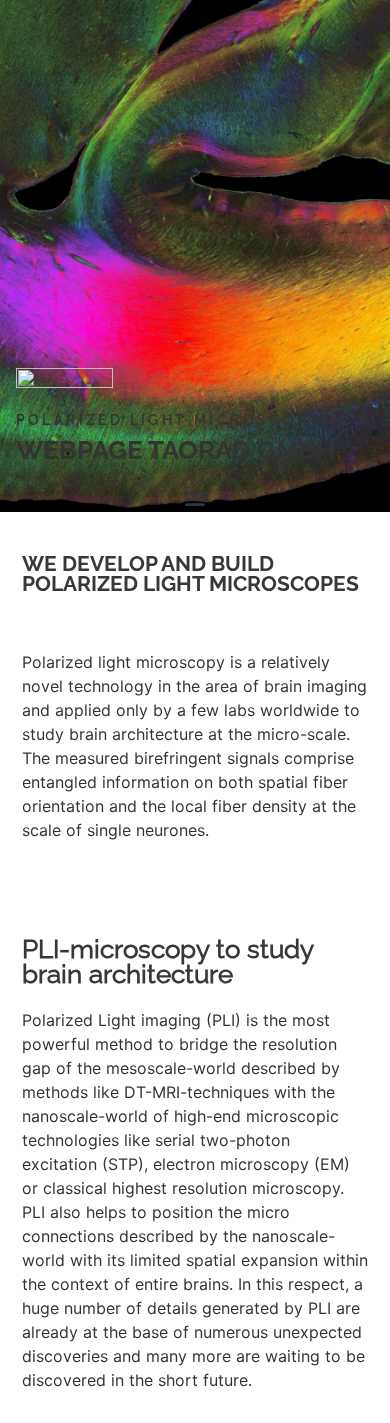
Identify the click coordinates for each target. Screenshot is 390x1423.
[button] (195, 497)
